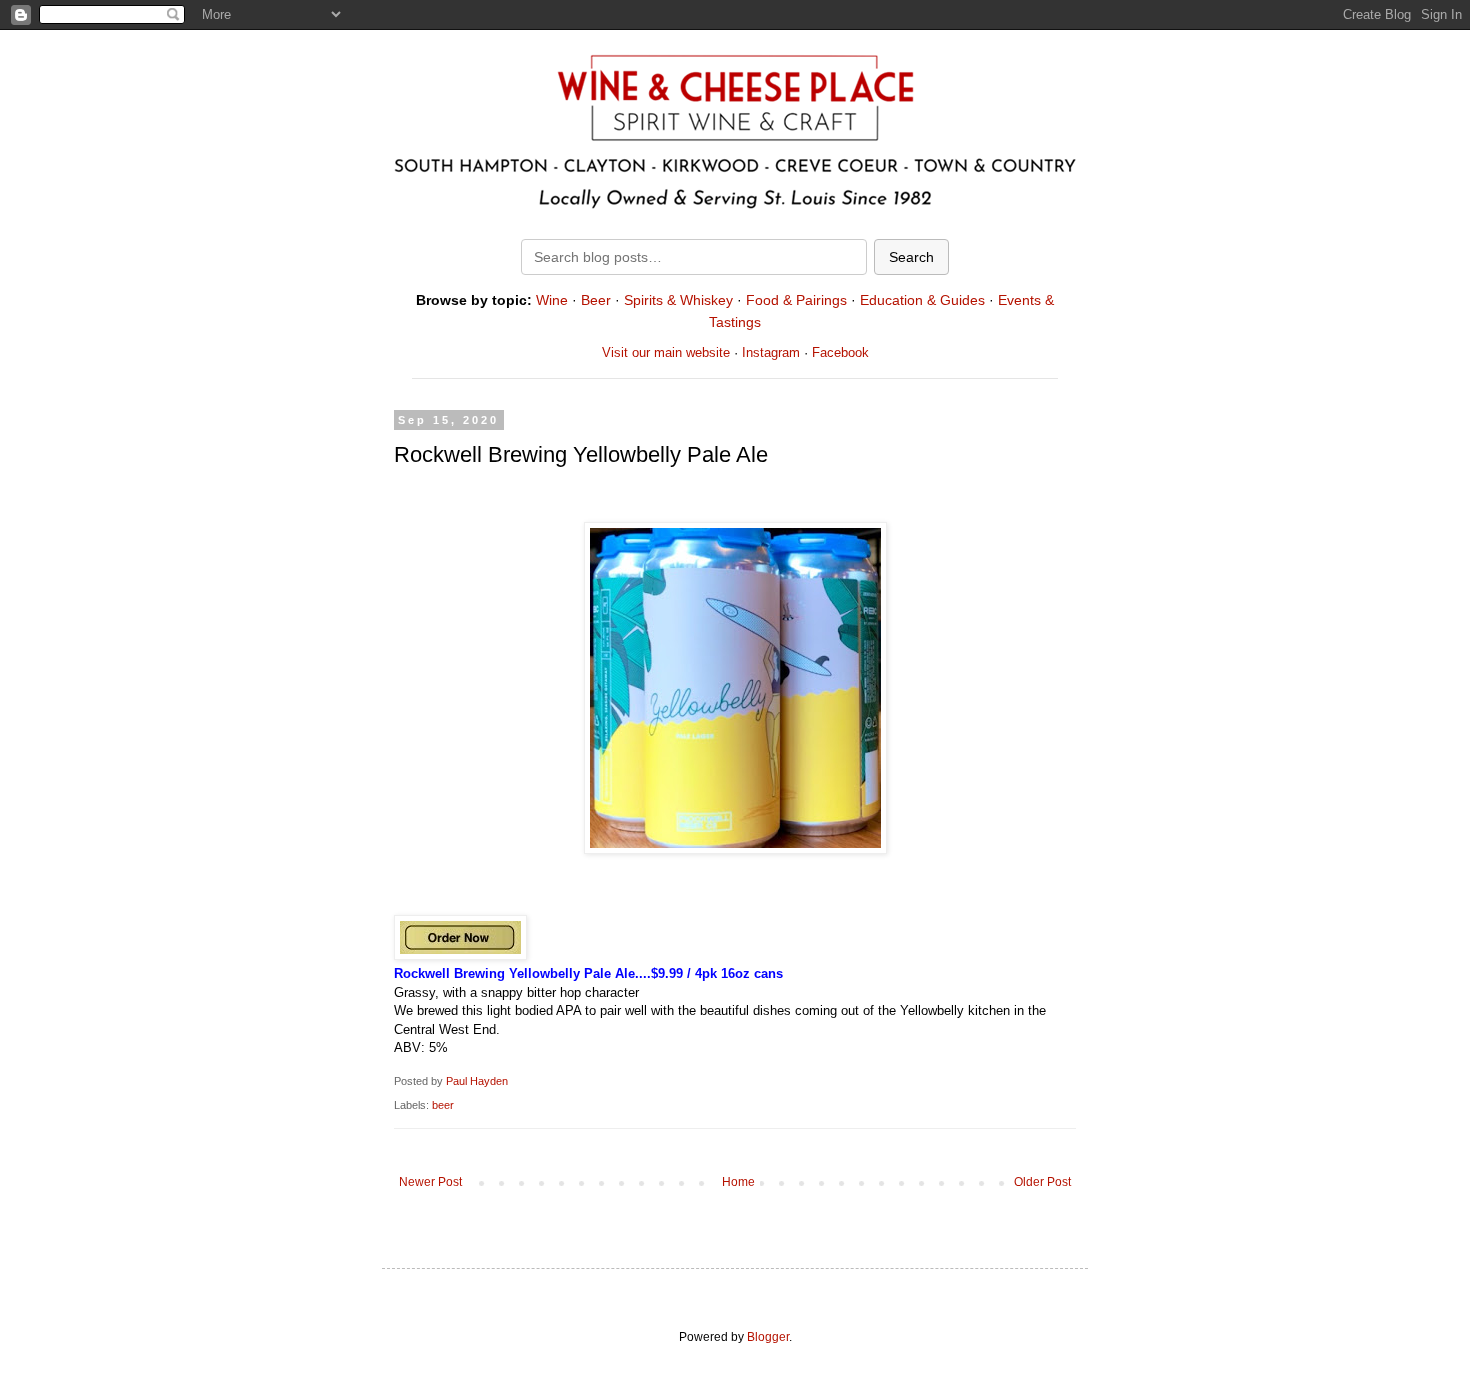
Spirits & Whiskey (678, 300)
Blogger (768, 1337)
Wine (552, 300)
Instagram (771, 352)
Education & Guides (922, 300)
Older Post (1042, 1182)
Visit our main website (666, 352)
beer (443, 1105)
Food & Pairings (796, 300)
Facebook (840, 352)
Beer (596, 300)
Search (911, 257)
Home (738, 1182)
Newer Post (430, 1182)
